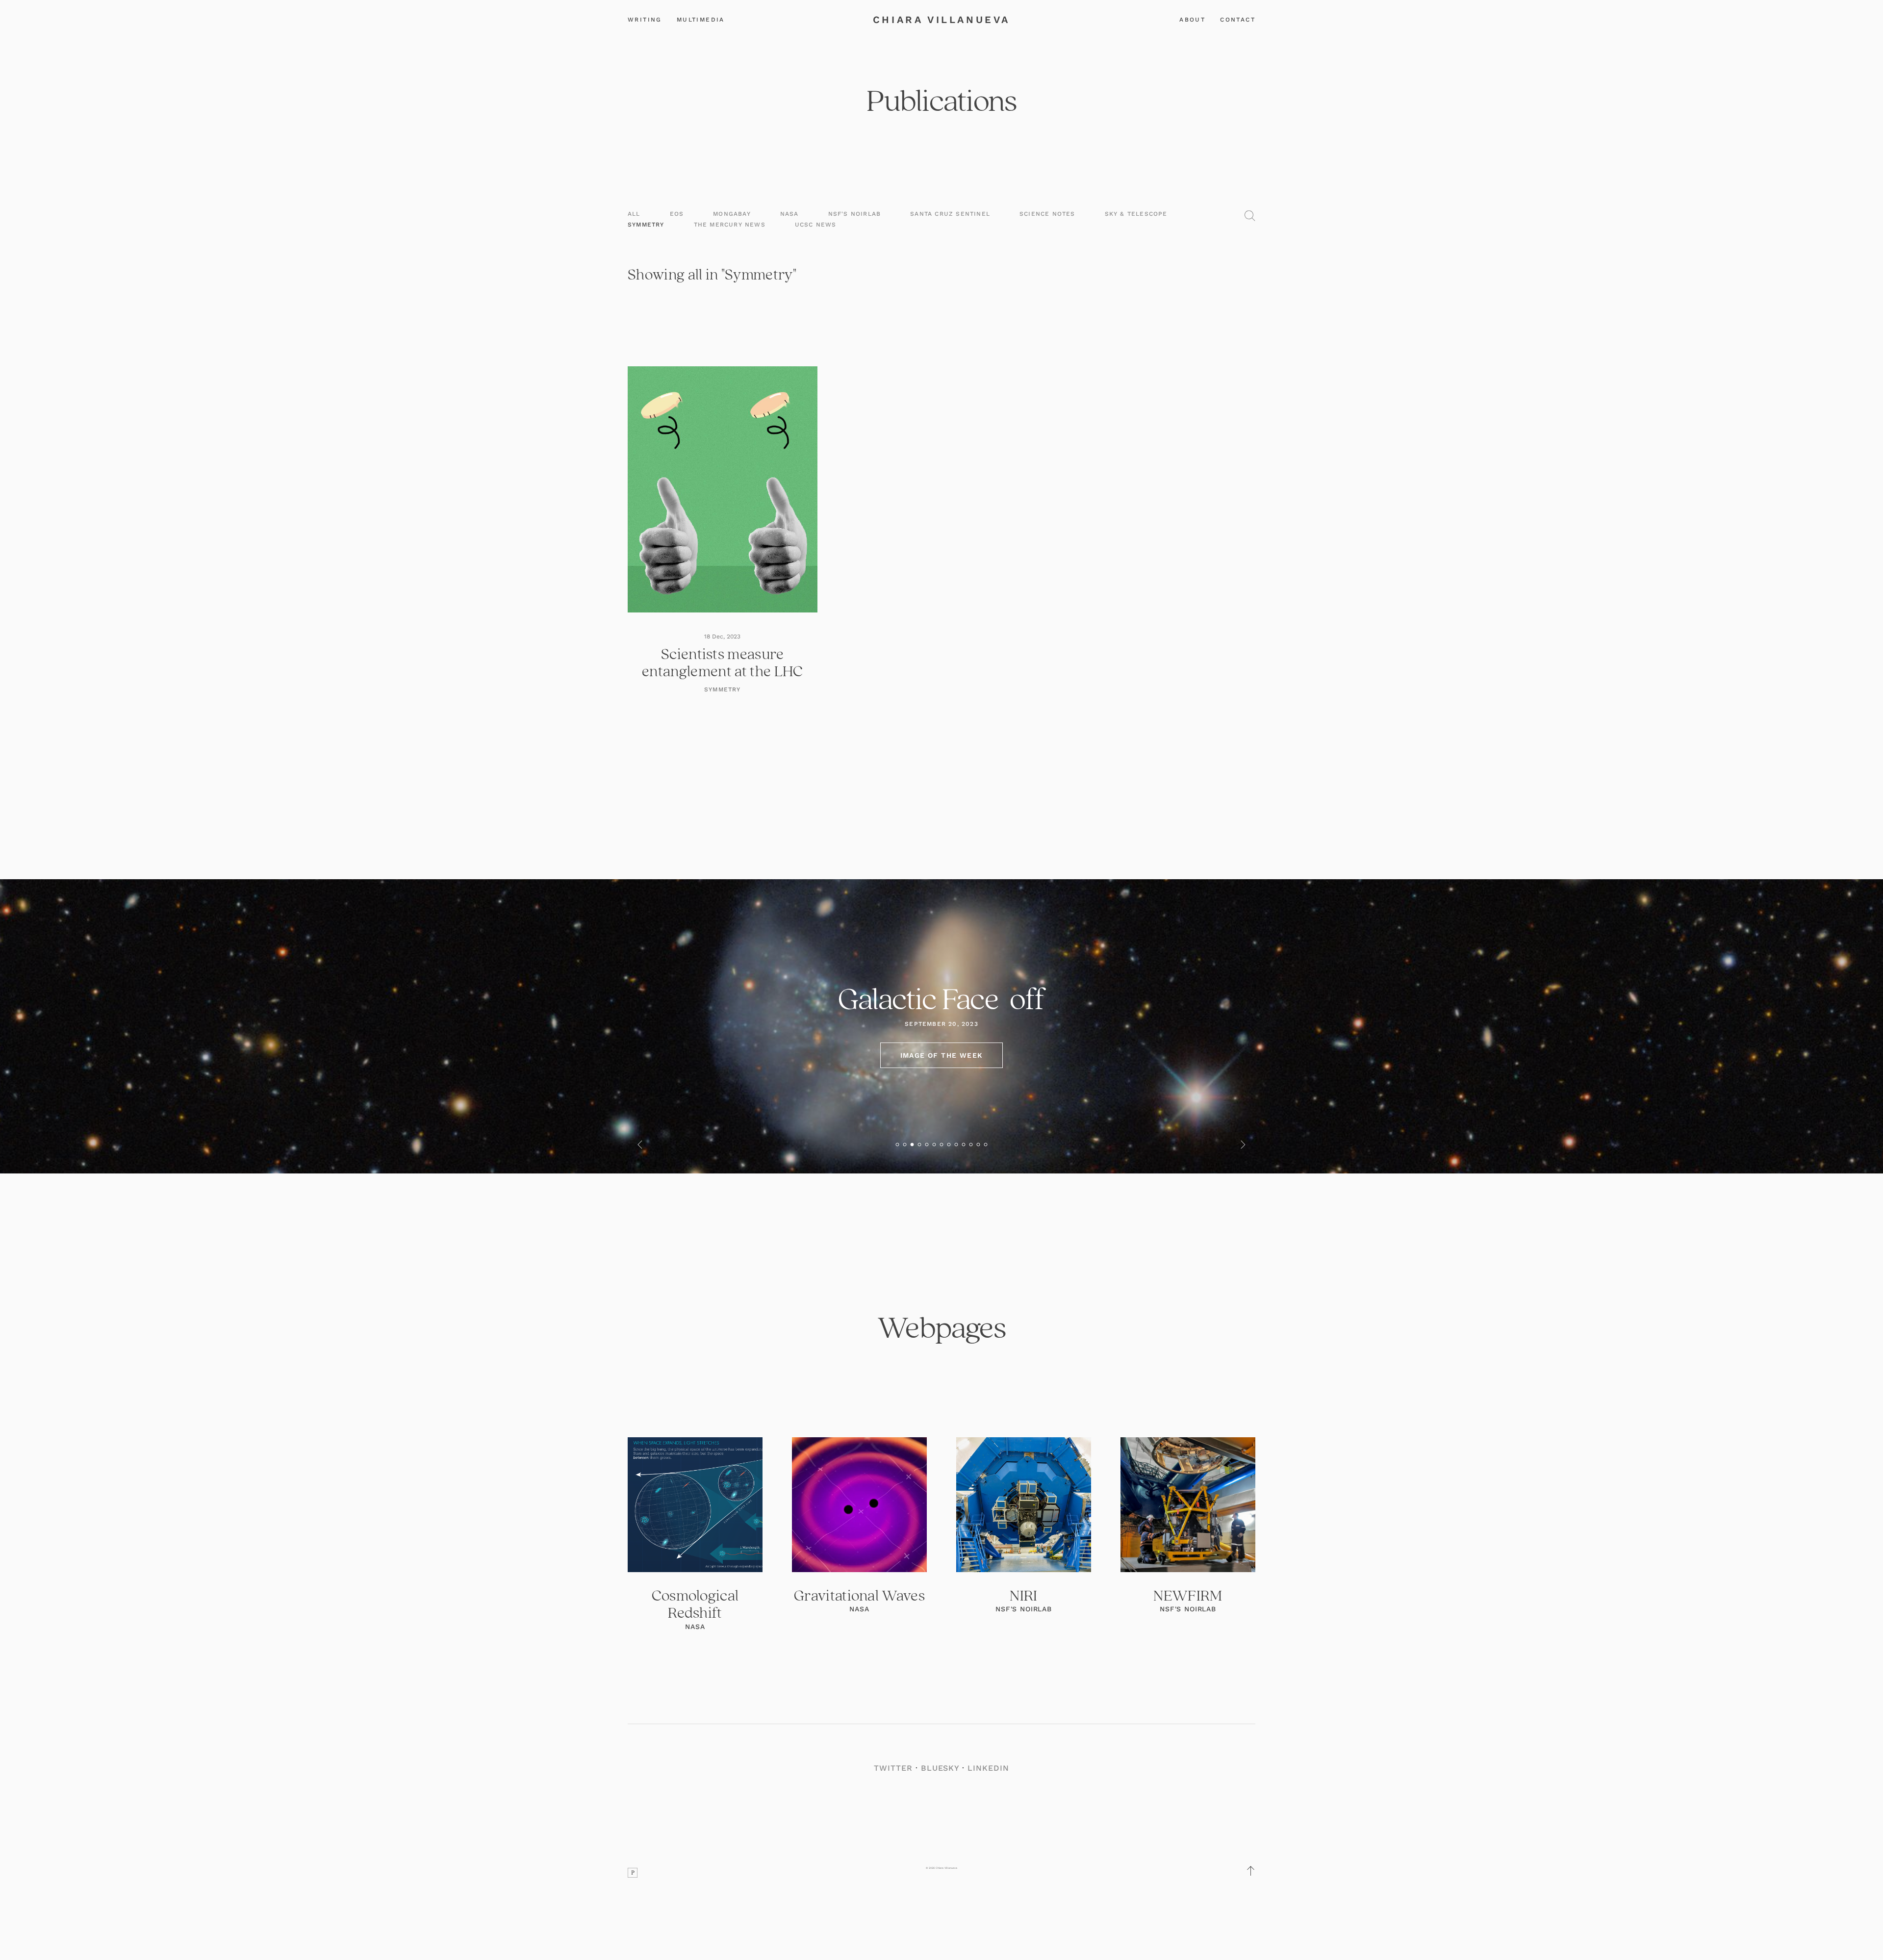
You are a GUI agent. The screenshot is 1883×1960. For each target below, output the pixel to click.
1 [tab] (898, 1144)
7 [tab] (942, 1144)
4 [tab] (920, 1144)
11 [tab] (971, 1144)
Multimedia (701, 20)
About (1192, 20)
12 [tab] (979, 1144)
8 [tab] (949, 1144)
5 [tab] (927, 1144)
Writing (645, 20)
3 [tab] (912, 1144)
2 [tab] (905, 1144)
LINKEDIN (988, 1768)
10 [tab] (964, 1144)
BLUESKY (940, 1768)
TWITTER (893, 1768)
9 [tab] (956, 1144)
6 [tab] (934, 1144)
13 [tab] (986, 1144)
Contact (1238, 20)
